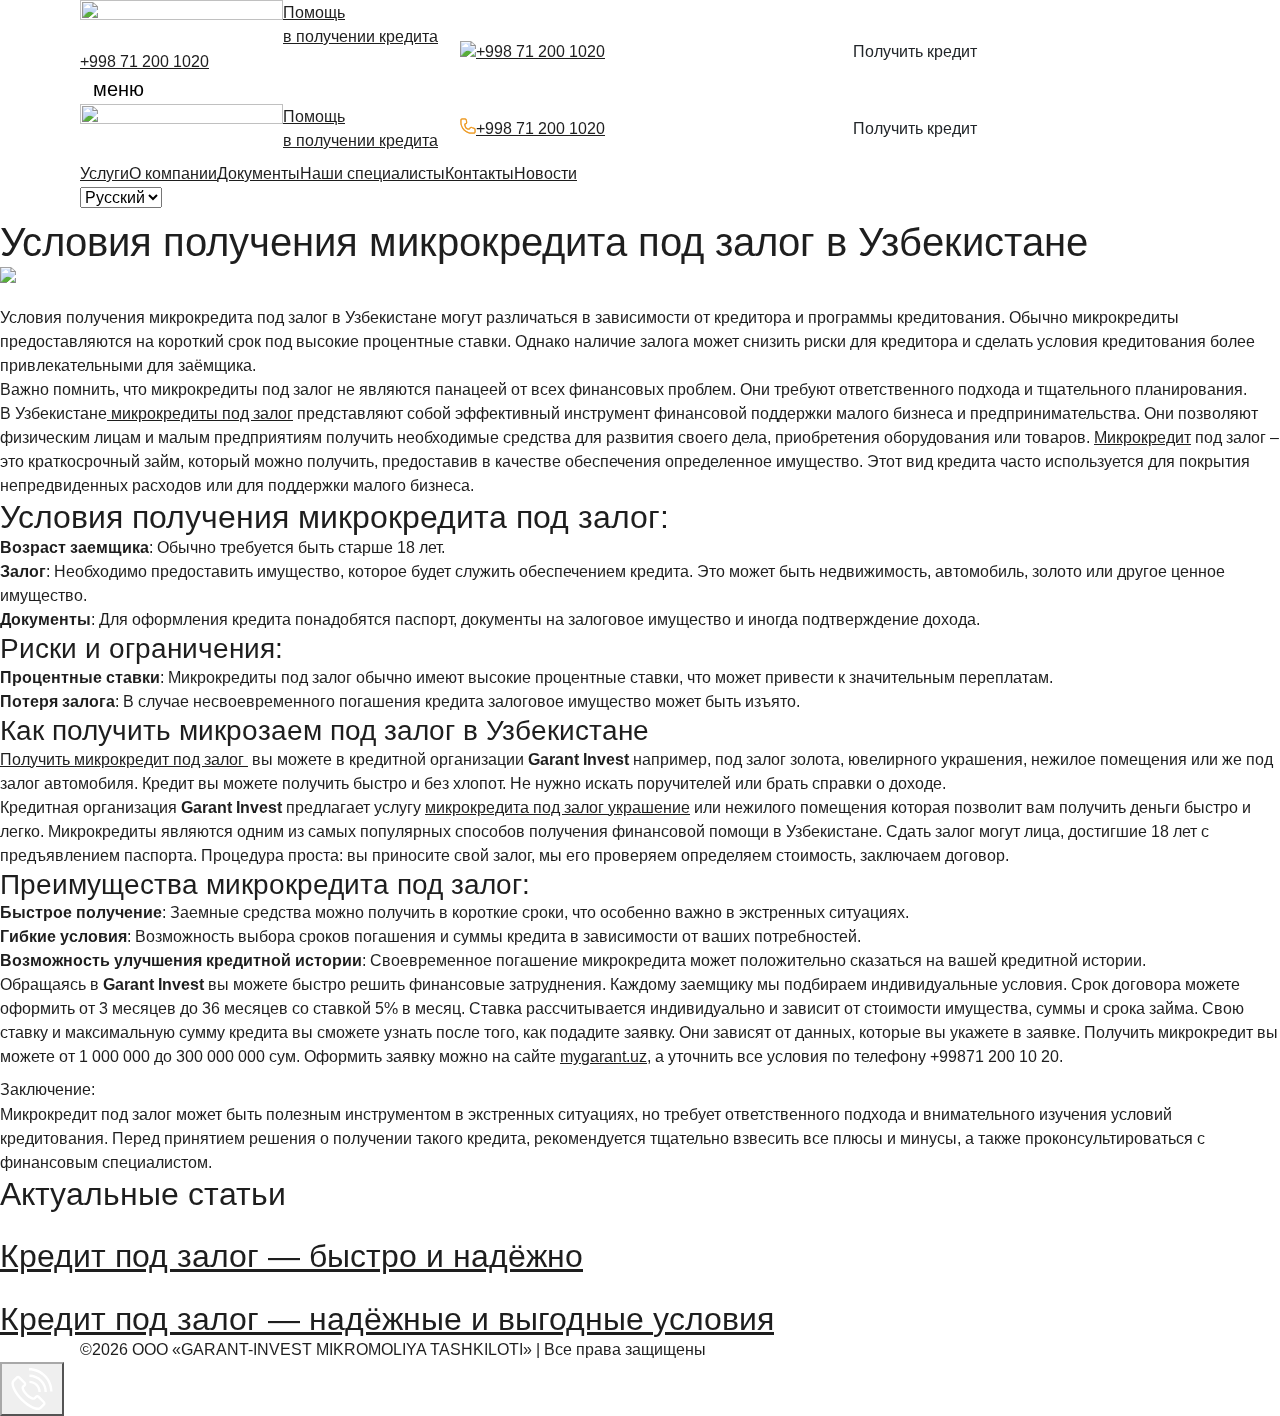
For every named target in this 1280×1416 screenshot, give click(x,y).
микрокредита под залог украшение (557, 807)
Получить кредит (915, 51)
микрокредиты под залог (200, 413)
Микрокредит (1142, 437)
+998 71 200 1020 (144, 61)
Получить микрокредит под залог (124, 759)
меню (118, 89)
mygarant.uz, (605, 1056)
